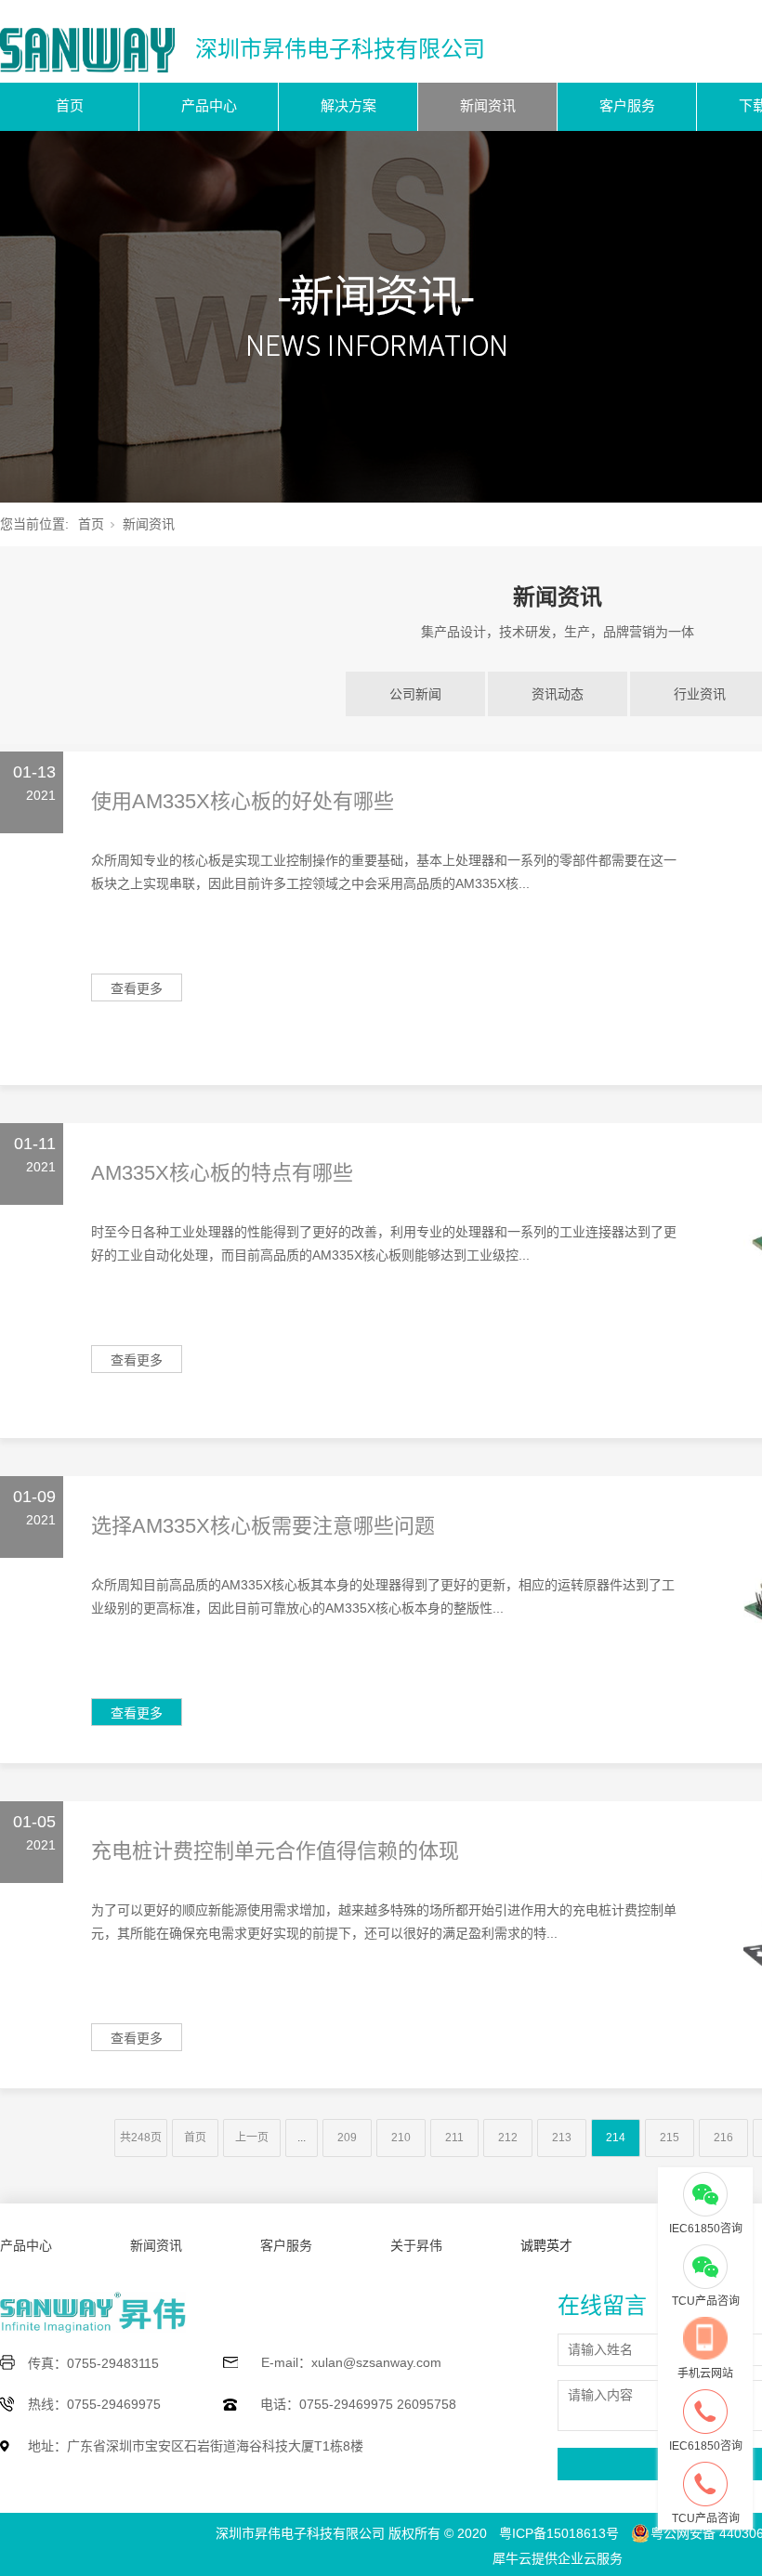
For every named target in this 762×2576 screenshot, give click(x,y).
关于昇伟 (416, 2245)
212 (508, 2138)
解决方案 (348, 105)
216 (723, 2138)
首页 (70, 105)
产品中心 (209, 105)
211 (454, 2138)
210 (401, 2138)
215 (670, 2138)
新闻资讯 (488, 105)
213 (562, 2138)
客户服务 (627, 105)
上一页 (252, 2138)
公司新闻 (415, 694)
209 (347, 2138)
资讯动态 (558, 694)
